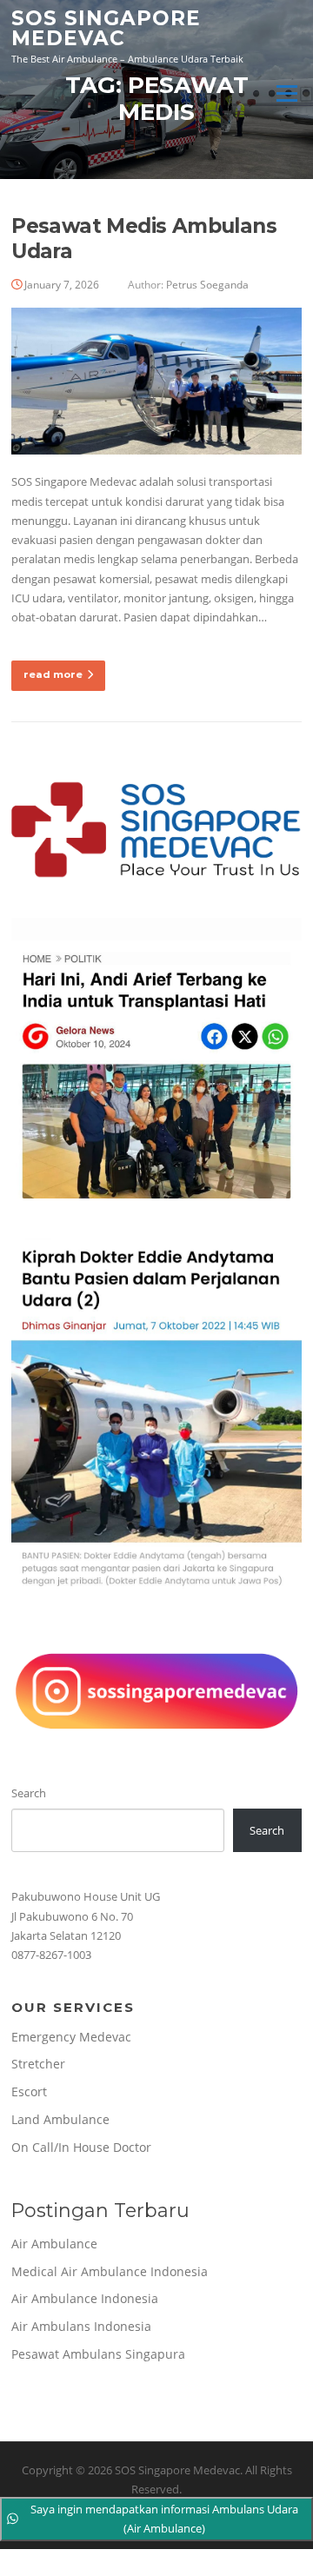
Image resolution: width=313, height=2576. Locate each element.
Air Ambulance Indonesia (85, 2298)
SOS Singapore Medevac (106, 28)
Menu (286, 93)
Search (29, 1793)
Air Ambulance (54, 2244)
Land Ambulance (60, 2119)
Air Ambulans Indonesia (81, 2326)
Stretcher (38, 2064)
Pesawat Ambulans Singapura (98, 2354)
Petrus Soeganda (207, 285)
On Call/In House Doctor (81, 2147)
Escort (29, 2091)
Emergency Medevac (71, 2037)
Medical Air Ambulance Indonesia (110, 2271)
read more (53, 674)
